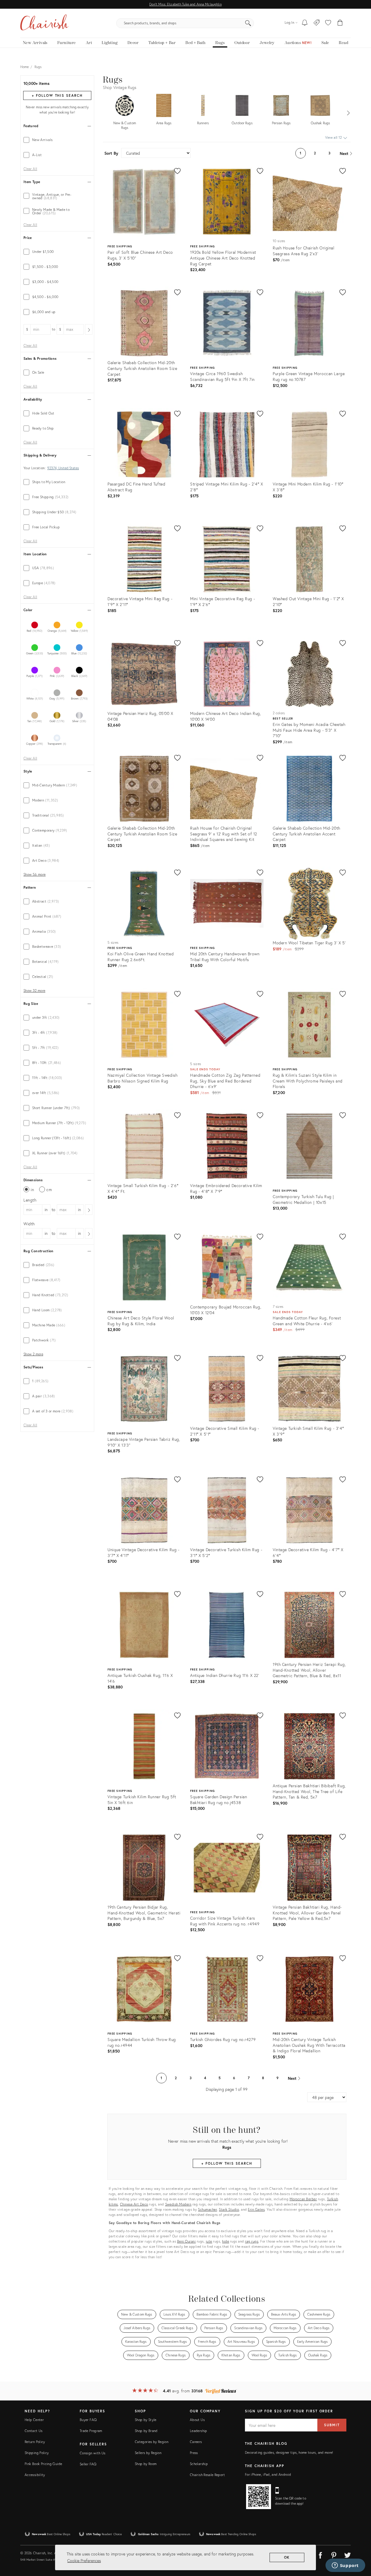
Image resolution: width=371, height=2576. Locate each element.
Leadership (199, 2431)
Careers (196, 2442)
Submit (332, 2425)
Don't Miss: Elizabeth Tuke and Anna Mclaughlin (185, 4)
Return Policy (35, 2442)
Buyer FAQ (88, 2420)
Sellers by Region (148, 2453)
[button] (328, 23)
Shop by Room (146, 2464)
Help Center (34, 2420)
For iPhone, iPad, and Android (268, 2474)
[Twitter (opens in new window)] (348, 2554)
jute (209, 2241)
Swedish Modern (178, 2204)
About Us (197, 2420)
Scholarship (199, 2464)
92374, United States (63, 468)
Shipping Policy (37, 2453)
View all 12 (334, 137)
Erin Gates (256, 2209)
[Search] (248, 23)
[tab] (57, 140)
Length (30, 1200)
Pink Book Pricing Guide (43, 2464)
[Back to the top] (359, 2546)
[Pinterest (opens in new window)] (334, 2554)
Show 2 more (33, 1354)
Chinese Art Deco (134, 2204)
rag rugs (252, 2241)
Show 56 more (34, 875)
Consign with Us (92, 2453)
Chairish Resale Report (207, 2475)
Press (194, 2453)
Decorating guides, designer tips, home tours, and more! (289, 2452)
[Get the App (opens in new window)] (259, 2497)
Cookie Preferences (84, 2561)
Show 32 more (34, 991)
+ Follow (57, 95)
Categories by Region (152, 2442)
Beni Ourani (187, 2241)
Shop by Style (146, 2420)
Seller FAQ (88, 2464)
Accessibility (35, 2475)
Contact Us (34, 2431)
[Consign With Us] (317, 23)
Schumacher (207, 2209)
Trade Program (91, 2431)
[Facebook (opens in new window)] (320, 2554)
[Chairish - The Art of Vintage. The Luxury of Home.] (44, 23)
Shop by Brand (146, 2431)
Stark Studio (229, 2209)
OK (287, 2557)
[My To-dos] (305, 23)
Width (29, 1224)
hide (225, 2241)
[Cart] (340, 23)
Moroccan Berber (303, 2199)
